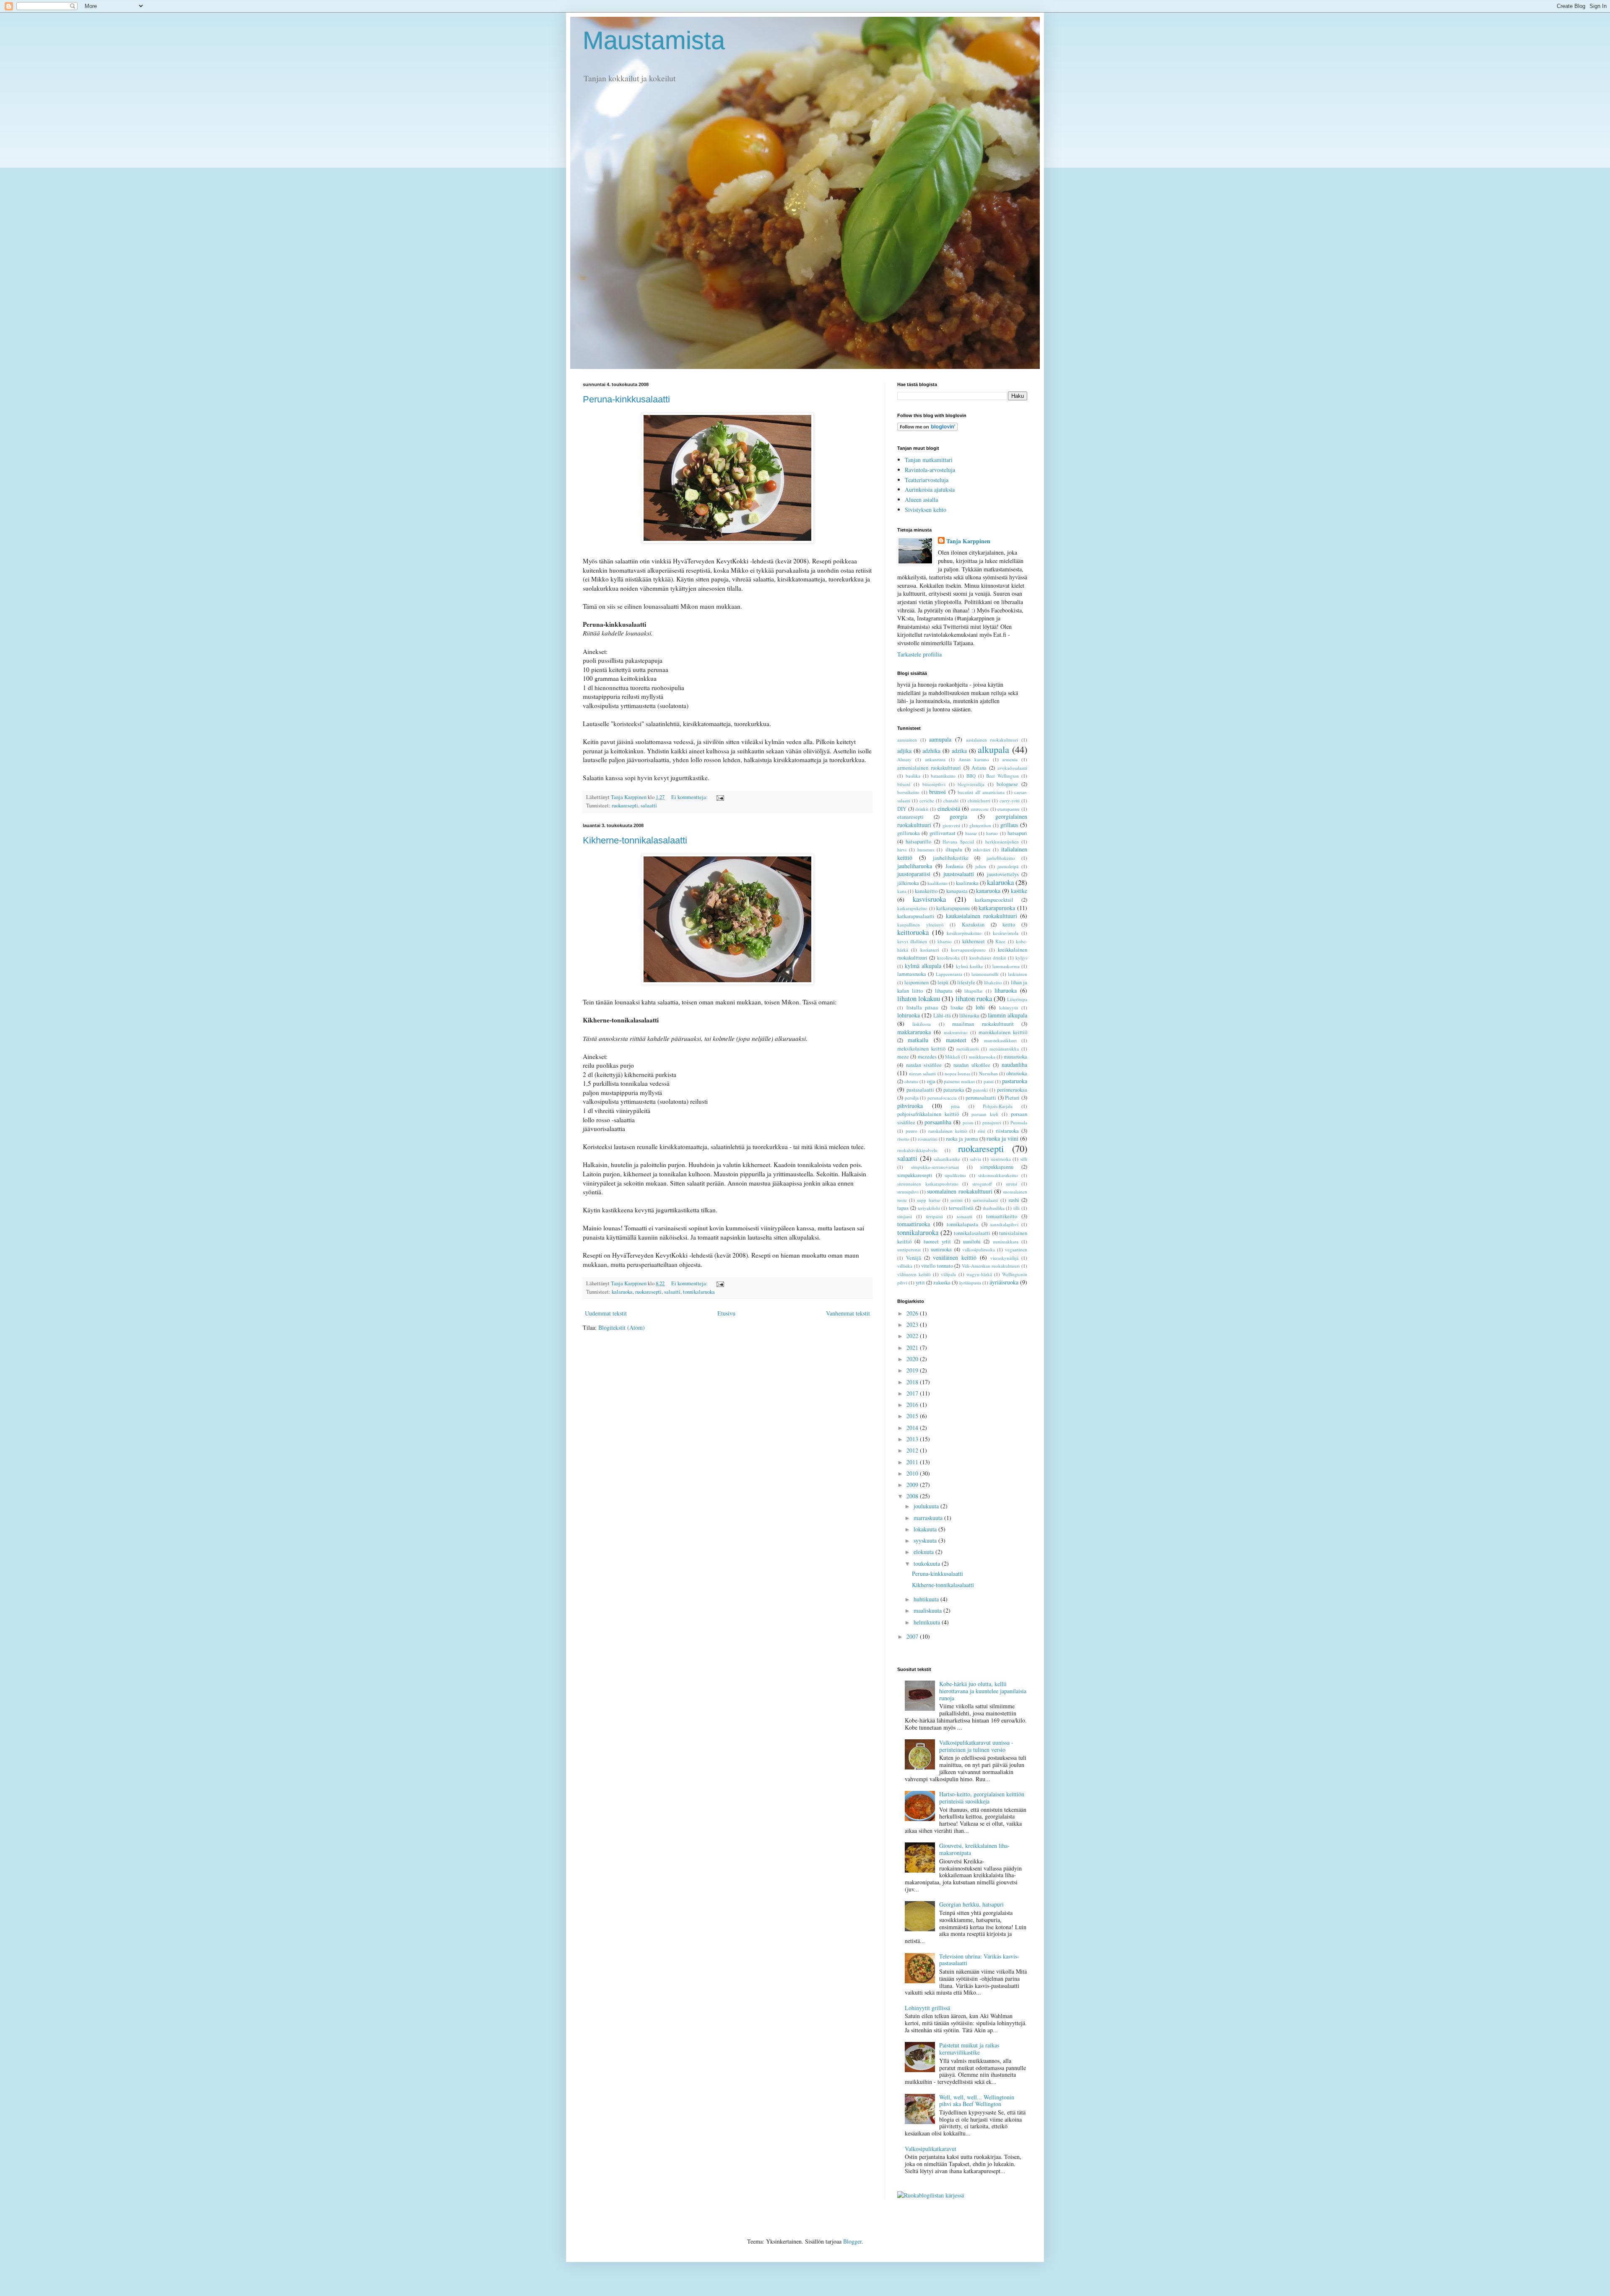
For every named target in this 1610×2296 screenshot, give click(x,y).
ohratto (911, 1081)
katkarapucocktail (994, 900)
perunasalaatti (981, 1098)
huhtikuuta (927, 1599)
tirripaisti (934, 1216)
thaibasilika (994, 1208)
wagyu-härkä (979, 1274)
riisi (981, 1131)
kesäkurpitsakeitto (964, 933)
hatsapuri (1017, 833)
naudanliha (1014, 1065)
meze (903, 1057)
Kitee (1000, 941)
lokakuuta (926, 1529)
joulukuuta (927, 1506)
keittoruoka (913, 932)
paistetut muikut (959, 1081)
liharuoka (1006, 990)
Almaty (904, 759)
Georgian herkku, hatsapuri (971, 1904)
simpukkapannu (997, 1167)
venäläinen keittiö (955, 1257)
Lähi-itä (942, 1016)
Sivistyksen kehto (926, 510)
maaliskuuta (928, 1610)
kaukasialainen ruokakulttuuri (982, 916)
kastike (1019, 891)
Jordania (954, 866)
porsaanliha (938, 1122)
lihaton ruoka (974, 998)
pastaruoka (1015, 1081)
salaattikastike (947, 1159)
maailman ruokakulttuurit (983, 1024)
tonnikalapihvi (1004, 1224)
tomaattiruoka (914, 1224)
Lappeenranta (949, 974)
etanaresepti (910, 817)
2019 (913, 1370)
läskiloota (922, 1024)
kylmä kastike (970, 966)
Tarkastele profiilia (919, 654)
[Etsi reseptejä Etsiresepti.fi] (931, 2195)
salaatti (649, 806)
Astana (979, 768)
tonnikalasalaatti (972, 1233)
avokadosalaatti (1012, 768)
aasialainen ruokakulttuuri (992, 740)
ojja (931, 1081)
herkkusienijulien (1002, 842)
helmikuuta (928, 1622)
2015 (913, 1416)
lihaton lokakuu (919, 998)
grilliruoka (909, 833)
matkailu (918, 1040)
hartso (992, 833)
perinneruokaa (1012, 1090)
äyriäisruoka (1004, 1282)
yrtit (920, 1283)
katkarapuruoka (997, 908)
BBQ (971, 776)
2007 (913, 1636)
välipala (948, 1274)
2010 (913, 1473)
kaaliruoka (967, 883)
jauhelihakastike (951, 858)
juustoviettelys (1003, 874)
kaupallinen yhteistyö (921, 925)
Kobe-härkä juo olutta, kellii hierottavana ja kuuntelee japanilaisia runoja (983, 1691)
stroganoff (982, 1184)
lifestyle (966, 982)
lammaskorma (1006, 966)
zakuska (942, 1283)
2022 (913, 1336)
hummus (926, 850)
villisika (905, 1266)
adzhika (931, 751)
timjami (905, 1216)
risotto (903, 1139)
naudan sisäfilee (924, 1065)
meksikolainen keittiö (921, 1049)
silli (1024, 1159)
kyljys (1021, 958)
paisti (989, 1081)
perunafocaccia (942, 1098)
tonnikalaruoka (699, 1292)
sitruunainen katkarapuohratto (928, 1184)
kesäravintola (1006, 933)
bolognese (1007, 784)
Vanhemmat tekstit (848, 1313)
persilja (912, 1098)
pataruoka (954, 1090)
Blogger (852, 2241)
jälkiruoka (908, 883)
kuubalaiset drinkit (988, 958)
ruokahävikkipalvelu (917, 1150)
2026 (913, 1313)
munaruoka (1015, 1057)
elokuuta (924, 1552)
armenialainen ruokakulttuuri (929, 768)
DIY (902, 809)
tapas (903, 1208)
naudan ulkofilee (972, 1065)
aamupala (940, 739)
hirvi (902, 850)
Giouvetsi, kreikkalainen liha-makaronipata (974, 1849)
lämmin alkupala (1008, 1015)
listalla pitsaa (922, 1008)
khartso (945, 941)
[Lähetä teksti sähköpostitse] (720, 797)
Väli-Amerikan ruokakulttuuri (991, 1266)
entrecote (980, 809)
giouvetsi (951, 825)
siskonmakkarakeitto (998, 1175)
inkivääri (982, 850)
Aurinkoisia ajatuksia (930, 489)
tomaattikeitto (1002, 1216)
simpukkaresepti (915, 1175)
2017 (913, 1393)
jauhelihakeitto (1001, 858)
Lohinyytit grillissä (927, 2008)
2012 (913, 1450)
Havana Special (958, 842)
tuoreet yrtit (937, 1241)
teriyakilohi (929, 1208)
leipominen (917, 982)
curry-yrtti (1010, 800)
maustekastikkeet (1000, 1040)
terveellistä (961, 1208)
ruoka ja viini (1002, 1138)
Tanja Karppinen (968, 541)
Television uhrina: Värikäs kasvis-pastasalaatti (979, 1960)
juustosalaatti (959, 874)
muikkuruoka (982, 1057)
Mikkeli (953, 1057)
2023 (913, 1324)
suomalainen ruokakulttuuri (960, 1191)
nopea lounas (957, 1073)
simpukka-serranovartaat (935, 1167)
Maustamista (654, 40)
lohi (980, 1007)
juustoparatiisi (914, 874)
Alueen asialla (921, 499)
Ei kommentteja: (690, 797)
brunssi (937, 792)
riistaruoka (1007, 1131)
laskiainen (1018, 974)
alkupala (993, 749)
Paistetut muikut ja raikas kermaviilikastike (969, 2049)
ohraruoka (1017, 1073)
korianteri (930, 950)
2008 (913, 1496)
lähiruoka (969, 1016)
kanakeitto (926, 891)
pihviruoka (910, 1106)
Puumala (1019, 1122)
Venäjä (914, 1258)
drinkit (922, 809)
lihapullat (973, 991)
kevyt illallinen (912, 941)
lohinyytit (1009, 1008)
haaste (971, 833)
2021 (913, 1348)
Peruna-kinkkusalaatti (626, 399)
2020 (913, 1359)
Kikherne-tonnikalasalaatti (635, 840)
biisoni (904, 784)
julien (981, 866)
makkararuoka (914, 1032)
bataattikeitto (943, 776)
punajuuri (992, 1122)
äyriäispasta (970, 1283)
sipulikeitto (955, 1175)
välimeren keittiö (914, 1274)
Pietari (1012, 1098)
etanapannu (1009, 809)
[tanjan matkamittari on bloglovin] (927, 429)
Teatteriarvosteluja (927, 480)
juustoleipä (1008, 866)
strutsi (1011, 1184)
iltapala (954, 850)
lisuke (957, 1008)
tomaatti (965, 1216)
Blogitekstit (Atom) (622, 1327)
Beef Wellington (1002, 776)
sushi (1014, 1200)
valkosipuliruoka (979, 1249)
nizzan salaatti (922, 1073)
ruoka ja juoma (962, 1139)
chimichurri (979, 800)
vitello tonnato (937, 1266)
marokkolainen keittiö (1003, 1032)
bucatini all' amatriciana (981, 792)
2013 (913, 1439)
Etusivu (726, 1313)
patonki (980, 1090)
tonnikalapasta (962, 1224)
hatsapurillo (918, 842)
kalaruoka (622, 1292)
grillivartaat (943, 833)
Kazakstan (973, 925)
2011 (913, 1462)
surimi (957, 1200)
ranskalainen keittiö (948, 1131)
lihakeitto (993, 982)
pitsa (955, 1106)
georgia (958, 816)
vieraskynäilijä (1004, 1258)
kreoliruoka (948, 958)
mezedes (927, 1057)
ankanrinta (935, 759)
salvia (976, 1159)
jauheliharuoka (915, 866)
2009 (913, 1485)
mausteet (956, 1040)
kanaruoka (988, 891)
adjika (904, 751)
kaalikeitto (937, 883)
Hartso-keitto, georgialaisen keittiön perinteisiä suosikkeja (982, 1798)
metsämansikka (1004, 1049)
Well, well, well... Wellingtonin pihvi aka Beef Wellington (977, 2101)
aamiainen (907, 740)
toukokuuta (928, 1563)
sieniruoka (1001, 1159)
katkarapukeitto (912, 908)
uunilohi (972, 1241)
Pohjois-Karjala (998, 1106)
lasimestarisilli (985, 974)
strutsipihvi (908, 1192)
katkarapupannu (953, 908)
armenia (1010, 759)
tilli (1017, 1208)
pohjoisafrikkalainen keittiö (928, 1114)
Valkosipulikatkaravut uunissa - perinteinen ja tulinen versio (976, 1746)
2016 (913, 1405)
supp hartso (928, 1200)
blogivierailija (971, 784)
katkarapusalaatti (916, 916)
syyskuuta (926, 1540)
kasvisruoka (929, 899)
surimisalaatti (985, 1200)
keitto (1009, 925)
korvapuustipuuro (968, 950)
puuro (911, 1131)
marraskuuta (929, 1518)
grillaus (1009, 825)
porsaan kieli (985, 1114)
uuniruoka (941, 1249)
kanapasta (957, 891)
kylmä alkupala (923, 966)
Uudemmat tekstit (606, 1313)
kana (902, 891)
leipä (943, 982)
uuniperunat (909, 1249)
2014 (913, 1428)
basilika (913, 776)
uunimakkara (1006, 1241)
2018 (913, 1382)
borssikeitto (908, 792)
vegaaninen (1016, 1249)
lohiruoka (909, 1015)
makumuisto (956, 1032)
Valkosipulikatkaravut (931, 2149)
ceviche (927, 800)
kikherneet (974, 941)
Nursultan (988, 1073)
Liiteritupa (1017, 999)
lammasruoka (912, 974)
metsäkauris (968, 1049)
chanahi (951, 800)
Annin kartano (974, 759)
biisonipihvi (934, 784)
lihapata (944, 991)
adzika (959, 751)
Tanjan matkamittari (929, 460)
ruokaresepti (625, 806)
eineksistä (949, 808)
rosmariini (928, 1139)
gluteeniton (980, 825)
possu (968, 1122)
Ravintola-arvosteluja (930, 470)
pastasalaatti (920, 1090)
